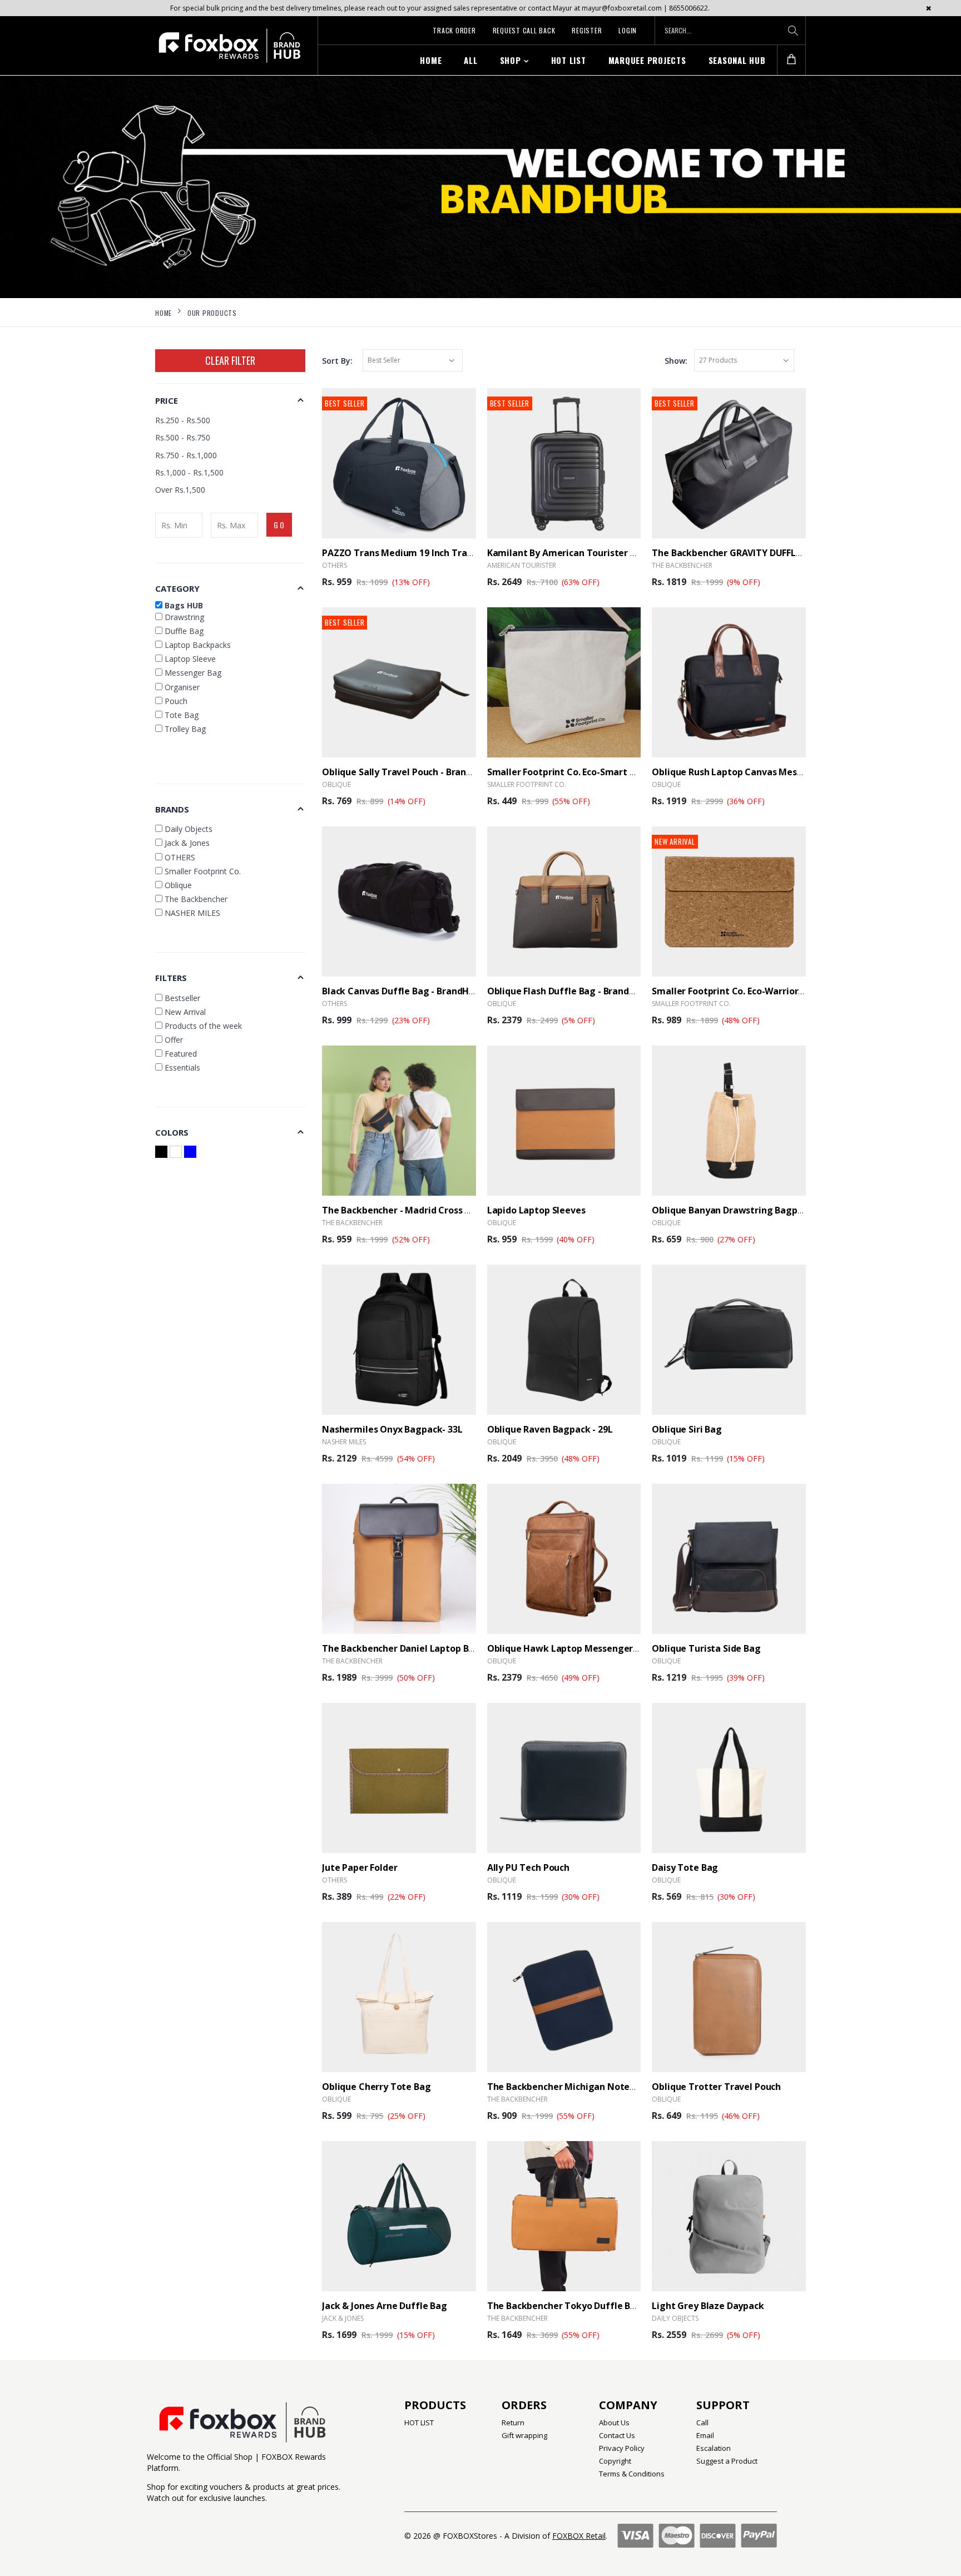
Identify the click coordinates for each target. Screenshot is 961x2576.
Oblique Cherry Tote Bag (377, 2087)
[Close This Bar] (928, 8)
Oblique (336, 784)
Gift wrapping (524, 2435)
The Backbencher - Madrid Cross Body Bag (413, 1210)
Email (705, 2435)
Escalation (714, 2448)
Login (628, 30)
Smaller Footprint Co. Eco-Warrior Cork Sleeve (752, 991)
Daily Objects (675, 2318)
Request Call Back (524, 30)
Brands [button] (172, 809)
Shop (511, 60)
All (470, 60)
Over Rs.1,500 (180, 490)
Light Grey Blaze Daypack (708, 2306)
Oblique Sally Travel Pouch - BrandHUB (406, 772)
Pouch (175, 701)
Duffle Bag (183, 631)
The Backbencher (682, 565)
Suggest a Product (727, 2461)
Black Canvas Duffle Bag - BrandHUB (402, 991)
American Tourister (522, 565)
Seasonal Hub (737, 60)
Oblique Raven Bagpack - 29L (550, 1429)
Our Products (212, 313)
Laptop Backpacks (197, 645)
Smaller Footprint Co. (527, 784)
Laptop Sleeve (189, 659)
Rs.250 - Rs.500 (183, 420)
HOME (431, 60)
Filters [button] (171, 978)
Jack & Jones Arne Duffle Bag (385, 2306)
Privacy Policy (622, 2448)
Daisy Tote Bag (685, 1867)
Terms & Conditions (632, 2474)
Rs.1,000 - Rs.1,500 (189, 472)
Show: (676, 361)
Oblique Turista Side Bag (706, 1648)
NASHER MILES (344, 1442)
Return (513, 2423)
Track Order (454, 30)
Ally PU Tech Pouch (528, 1867)
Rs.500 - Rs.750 (183, 437)
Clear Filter (230, 360)
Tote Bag (180, 715)
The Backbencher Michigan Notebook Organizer (593, 2087)
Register (587, 30)
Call (702, 2423)
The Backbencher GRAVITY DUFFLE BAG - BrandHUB (762, 553)
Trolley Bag (184, 729)
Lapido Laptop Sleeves (536, 1210)
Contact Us (617, 2435)
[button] (791, 60)
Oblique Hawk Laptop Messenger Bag (570, 1648)
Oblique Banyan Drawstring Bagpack (732, 1210)
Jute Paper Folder (360, 1867)
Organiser (181, 687)
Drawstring (183, 617)
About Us (614, 2423)
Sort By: (337, 361)
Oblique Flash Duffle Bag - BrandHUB (568, 991)
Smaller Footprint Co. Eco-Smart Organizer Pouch (595, 772)
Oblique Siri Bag (687, 1429)
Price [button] (167, 400)
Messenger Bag (192, 673)
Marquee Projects (647, 60)
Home (164, 313)
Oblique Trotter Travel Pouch (716, 2087)
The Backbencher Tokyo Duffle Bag (564, 2306)
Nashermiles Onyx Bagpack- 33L (392, 1429)
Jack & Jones (343, 2318)
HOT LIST (569, 60)
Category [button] (177, 588)
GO (280, 525)
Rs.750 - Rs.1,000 (186, 455)
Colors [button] (172, 1132)
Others (335, 1004)
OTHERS (335, 565)
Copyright (615, 2461)
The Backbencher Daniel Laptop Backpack (413, 1648)
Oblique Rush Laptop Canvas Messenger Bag (749, 772)
